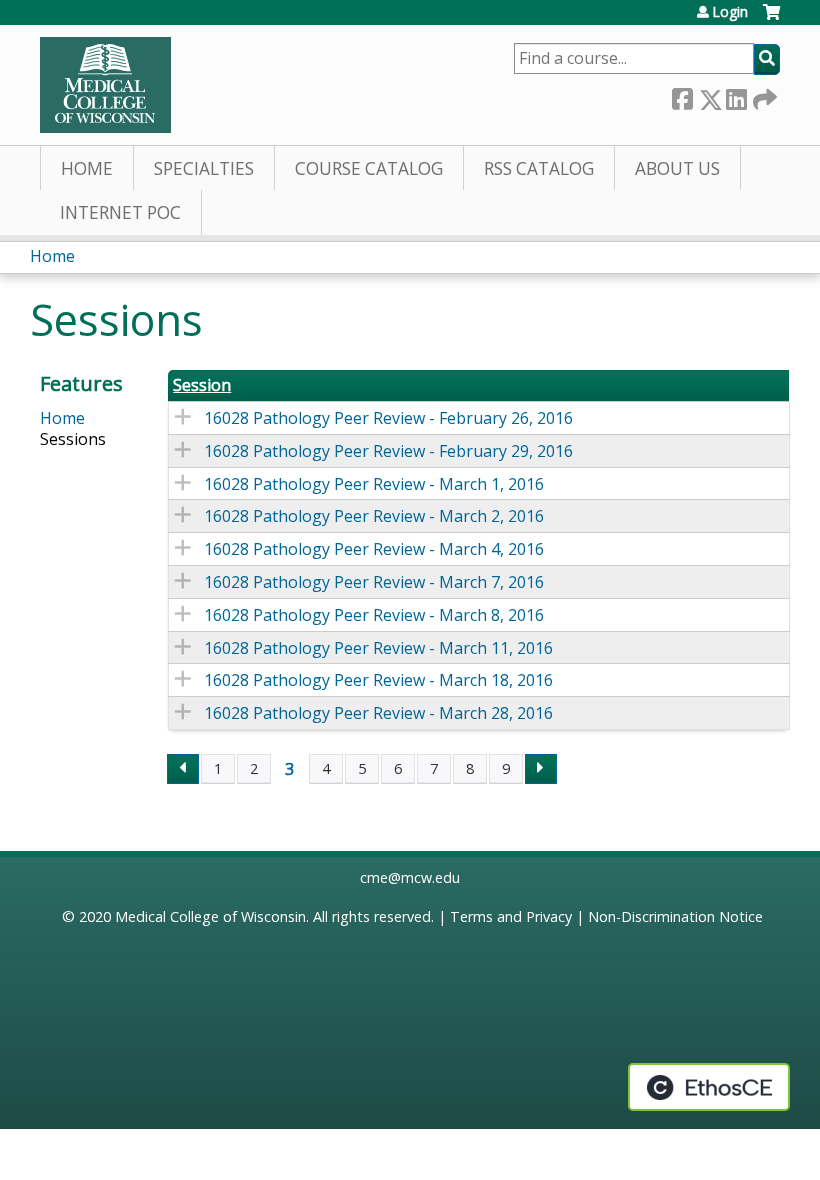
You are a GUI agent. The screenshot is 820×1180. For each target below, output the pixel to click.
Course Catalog (369, 168)
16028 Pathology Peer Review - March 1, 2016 (374, 484)
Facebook (682, 95)
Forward (763, 95)
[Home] (105, 85)
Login (730, 12)
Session (202, 385)
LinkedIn (736, 95)
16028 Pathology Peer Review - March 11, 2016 (378, 648)
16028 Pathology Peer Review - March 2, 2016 (374, 516)
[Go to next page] (541, 769)
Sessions (73, 439)
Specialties (204, 168)
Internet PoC (120, 212)
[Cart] (771, 19)
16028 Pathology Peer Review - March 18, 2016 (378, 680)
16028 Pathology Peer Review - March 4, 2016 (374, 549)
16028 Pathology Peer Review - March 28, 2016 (378, 713)
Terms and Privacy (511, 916)
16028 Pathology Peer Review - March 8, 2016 (374, 615)
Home (87, 168)
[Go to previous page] (183, 769)
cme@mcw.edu (410, 877)
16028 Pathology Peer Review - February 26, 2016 (388, 418)
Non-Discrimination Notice (675, 916)
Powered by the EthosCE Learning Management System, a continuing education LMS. (709, 1087)
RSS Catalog (539, 168)
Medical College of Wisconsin (210, 916)
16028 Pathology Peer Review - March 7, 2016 (374, 582)
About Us (677, 168)
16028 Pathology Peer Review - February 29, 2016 (388, 451)
